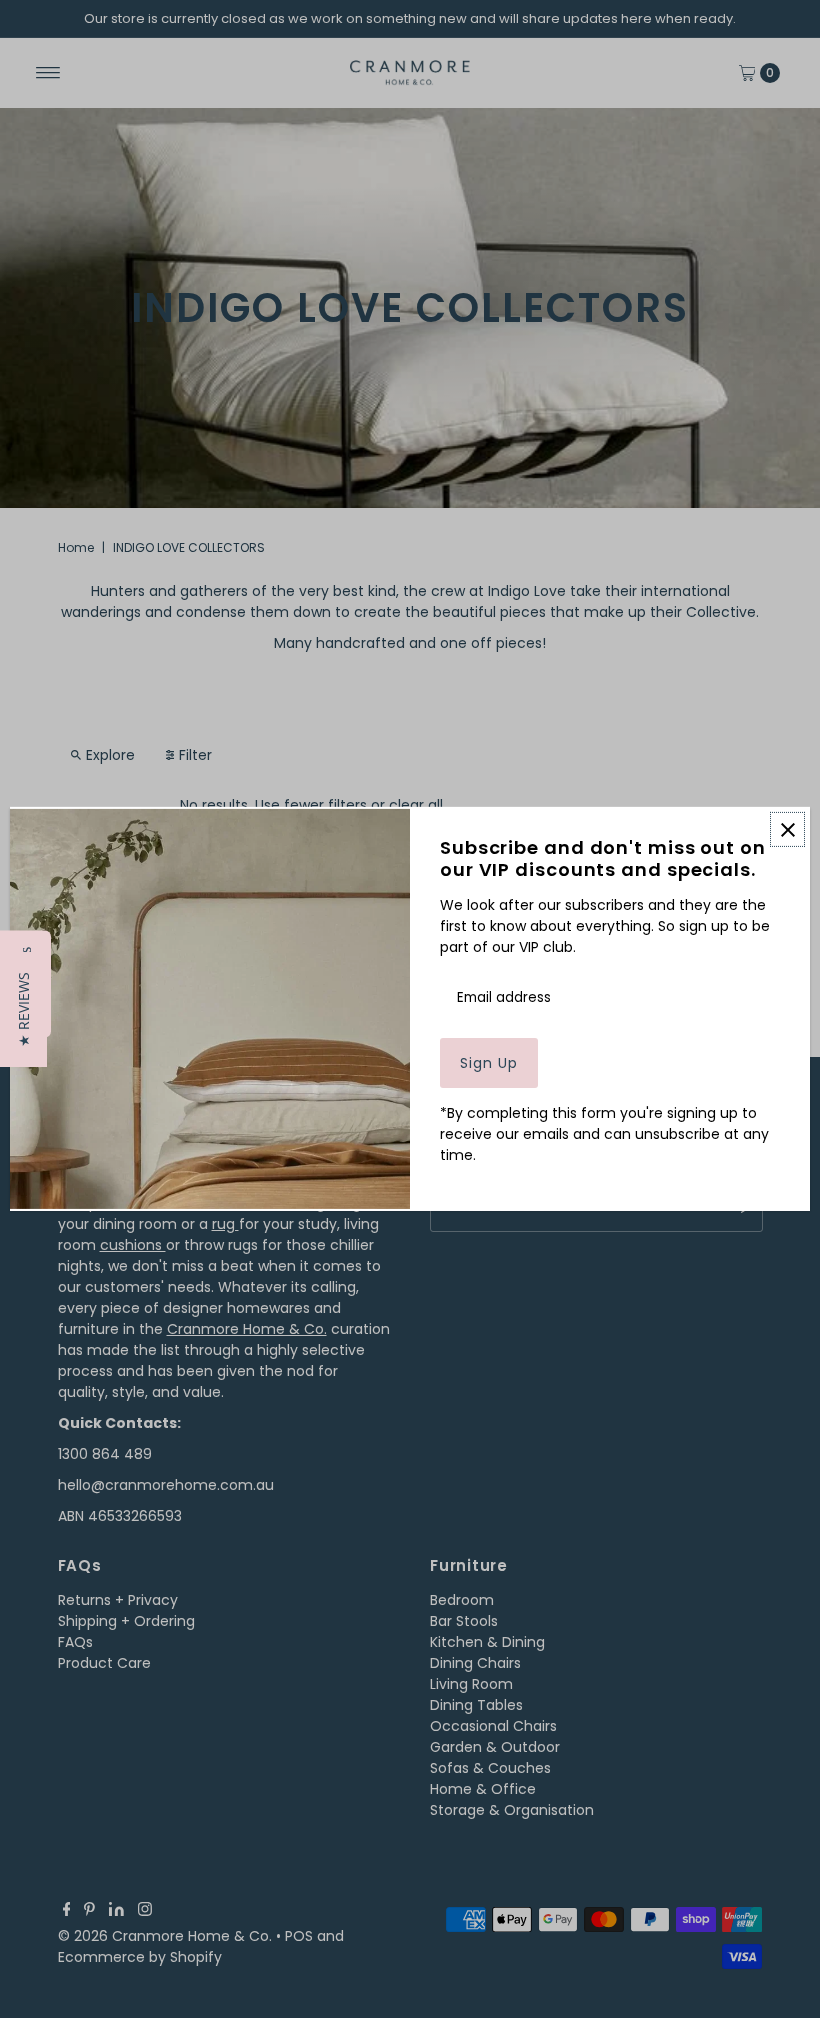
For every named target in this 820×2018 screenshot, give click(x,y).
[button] (23, 1009)
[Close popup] (787, 829)
